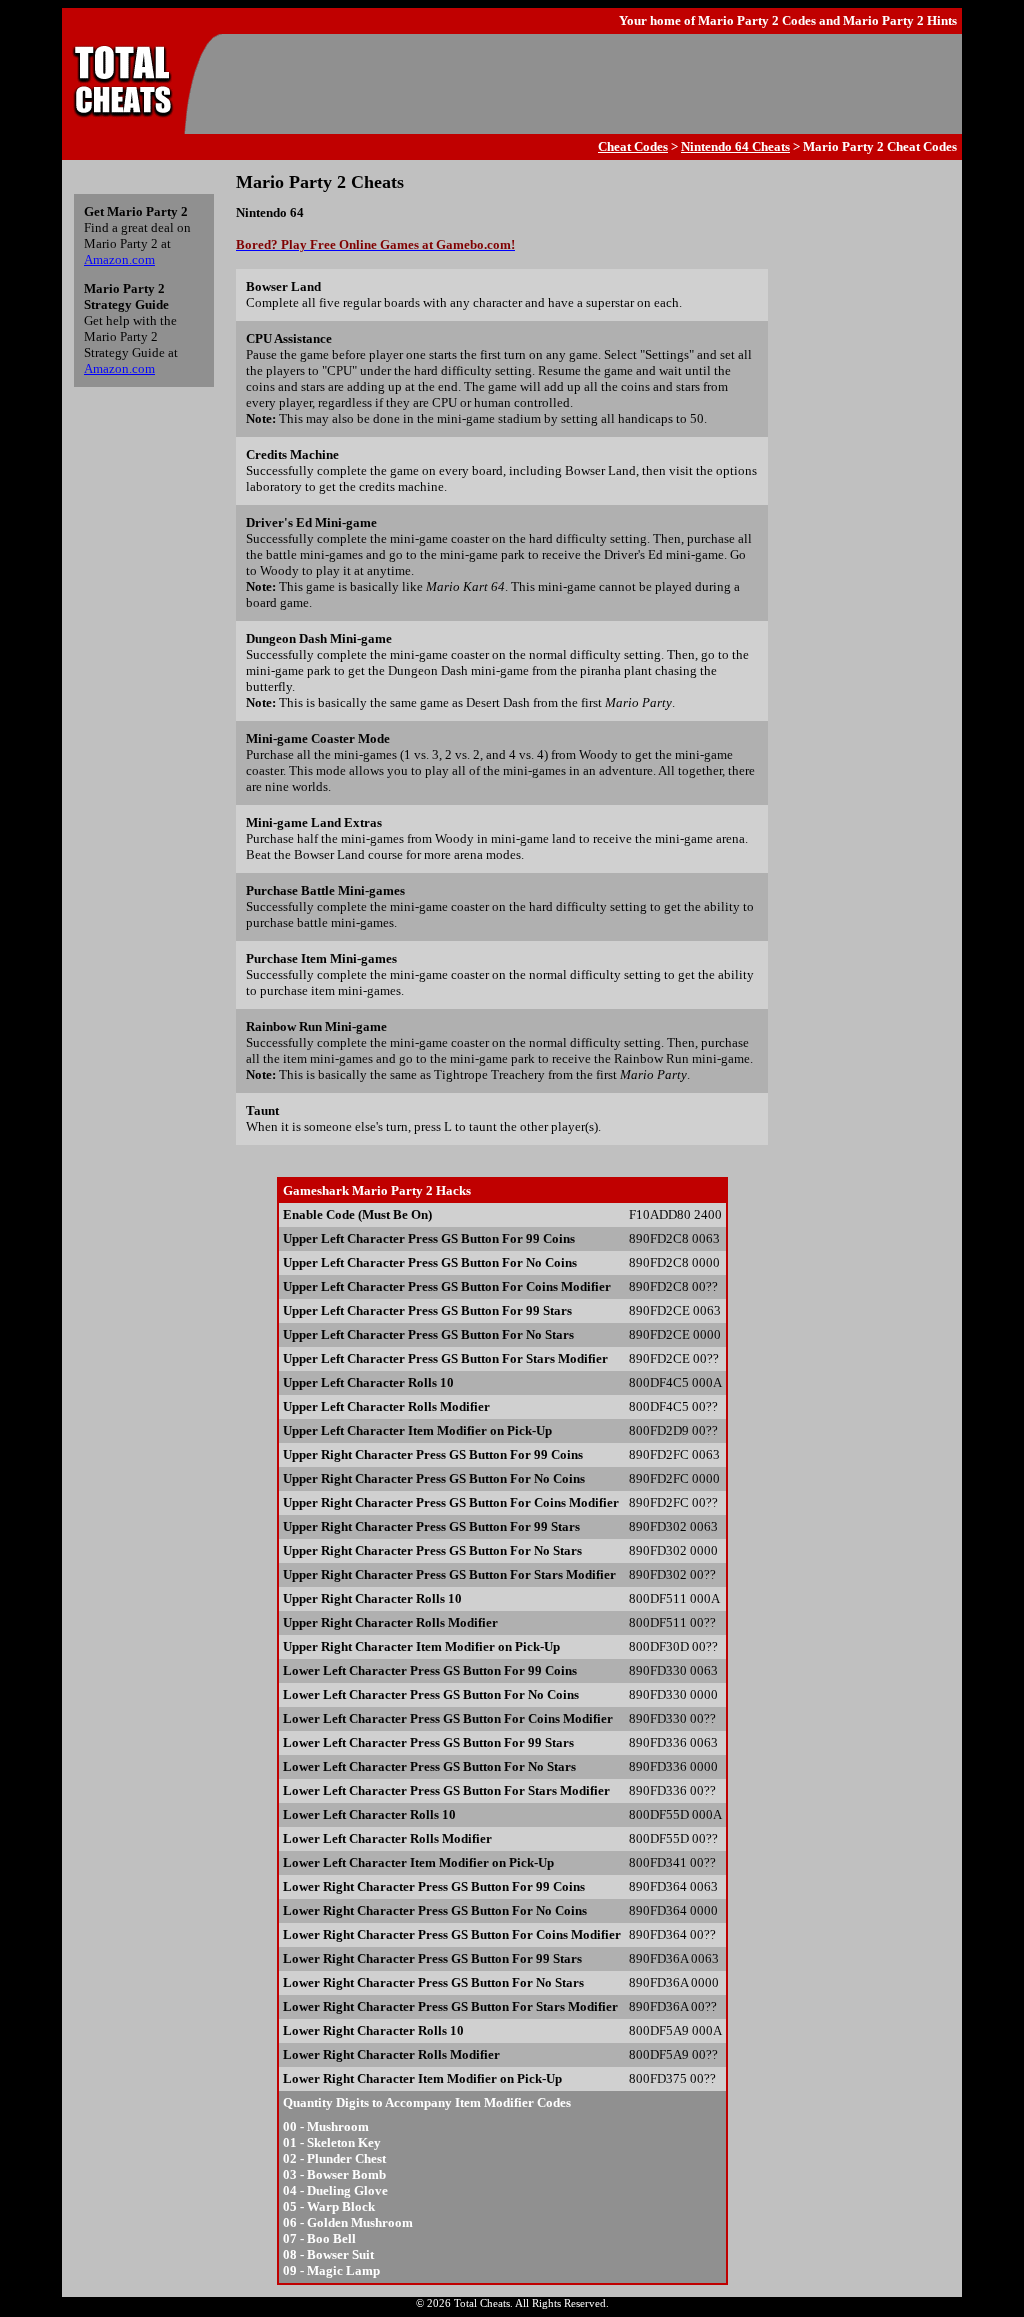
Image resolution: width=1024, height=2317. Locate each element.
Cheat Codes (633, 146)
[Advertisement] (588, 84)
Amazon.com (119, 259)
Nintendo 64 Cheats (735, 146)
